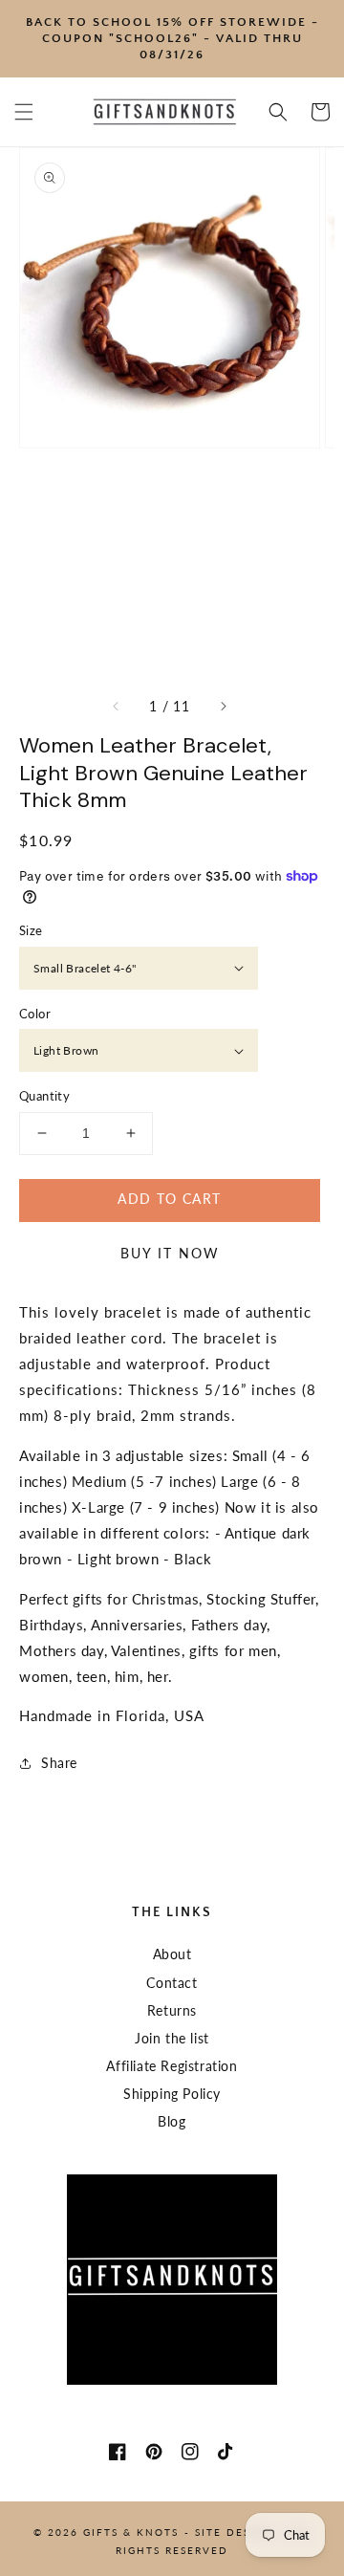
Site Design (234, 2532)
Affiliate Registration (172, 2066)
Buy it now (170, 1253)
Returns (172, 2010)
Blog (172, 2121)
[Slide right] (223, 707)
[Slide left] (117, 707)
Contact (172, 1983)
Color (35, 1014)
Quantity (44, 1096)
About (172, 1954)
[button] (24, 112)
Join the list (172, 2038)
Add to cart (169, 1199)
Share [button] (59, 1763)
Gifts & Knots (131, 2532)
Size (31, 930)
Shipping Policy (172, 2094)
